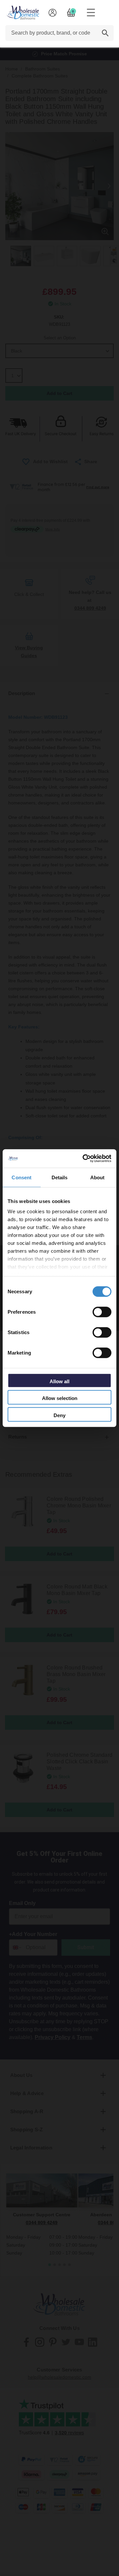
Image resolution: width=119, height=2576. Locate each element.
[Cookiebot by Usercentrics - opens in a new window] (84, 1159)
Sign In (53, 13)
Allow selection (60, 1398)
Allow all (59, 1381)
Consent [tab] (21, 1177)
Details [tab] (60, 1177)
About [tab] (98, 1177)
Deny (59, 1415)
